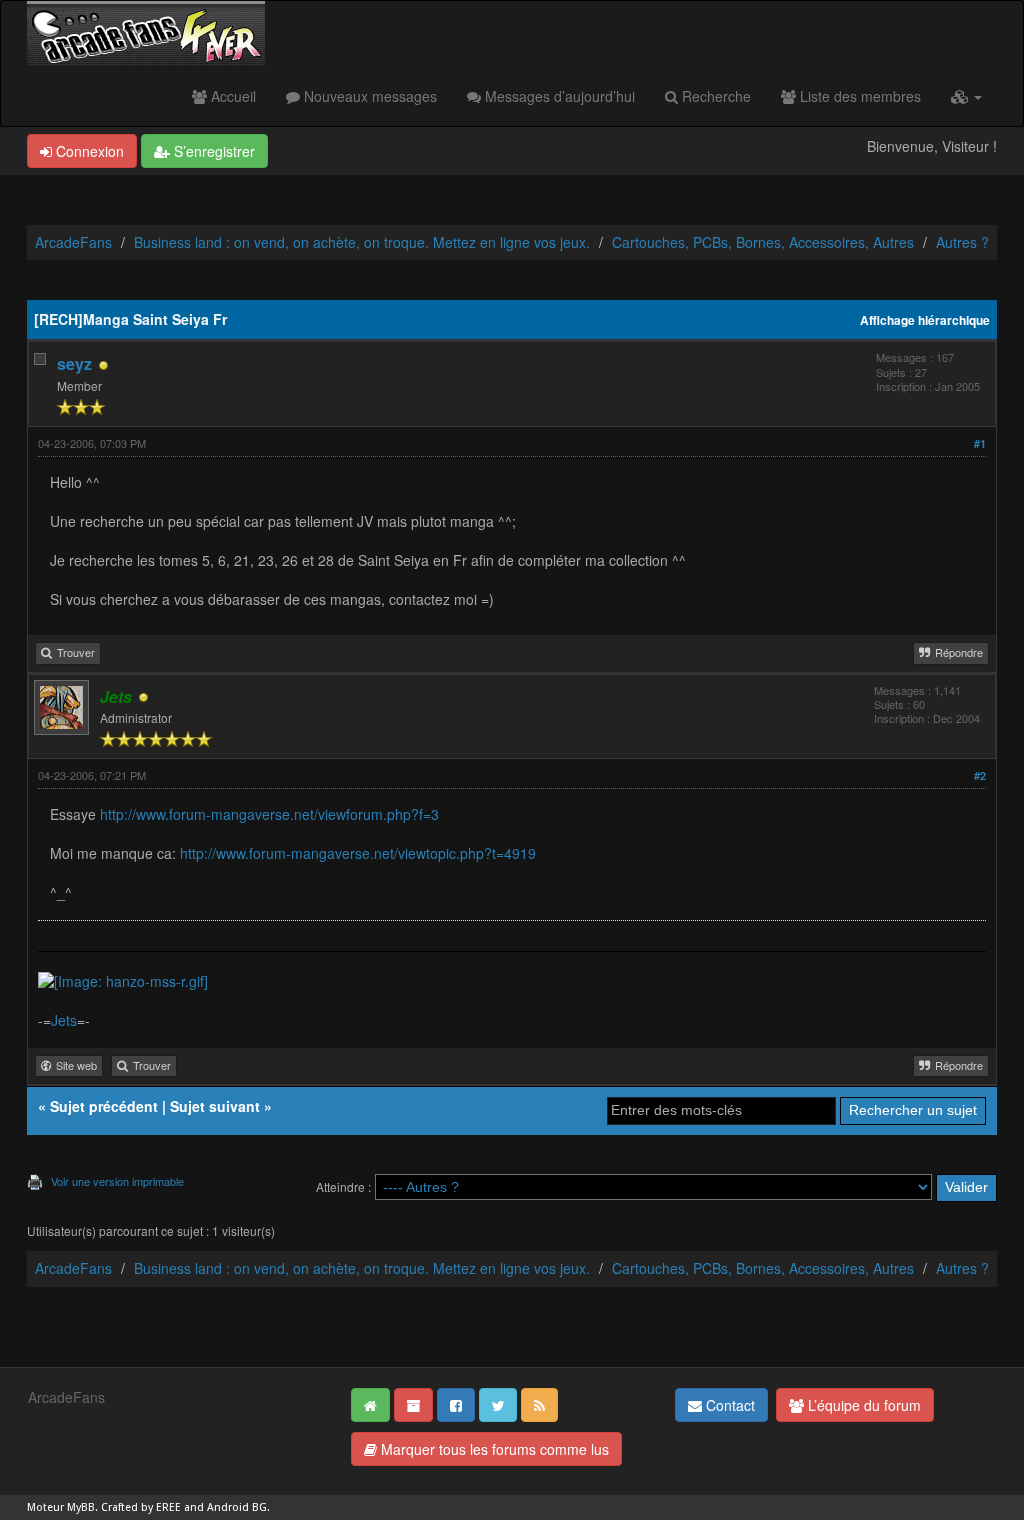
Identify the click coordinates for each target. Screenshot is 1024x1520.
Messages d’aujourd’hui (558, 96)
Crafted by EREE (141, 1507)
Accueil (231, 96)
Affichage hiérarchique (925, 320)
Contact (728, 1405)
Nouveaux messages (368, 96)
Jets (64, 1020)
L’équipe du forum (862, 1405)
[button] (966, 96)
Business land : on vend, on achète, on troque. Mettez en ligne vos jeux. (362, 242)
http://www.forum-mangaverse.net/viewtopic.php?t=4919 (358, 853)
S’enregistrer (212, 151)
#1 (980, 443)
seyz (74, 363)
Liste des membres (858, 96)
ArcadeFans (73, 242)
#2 (980, 775)
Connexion (88, 151)
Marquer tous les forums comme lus (493, 1449)
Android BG (237, 1507)
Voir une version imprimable (117, 1181)
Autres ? (962, 242)
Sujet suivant (215, 1106)
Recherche (714, 96)
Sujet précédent (104, 1106)
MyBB (81, 1507)
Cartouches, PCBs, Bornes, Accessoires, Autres (763, 242)
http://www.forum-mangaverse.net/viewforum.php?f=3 (269, 814)
